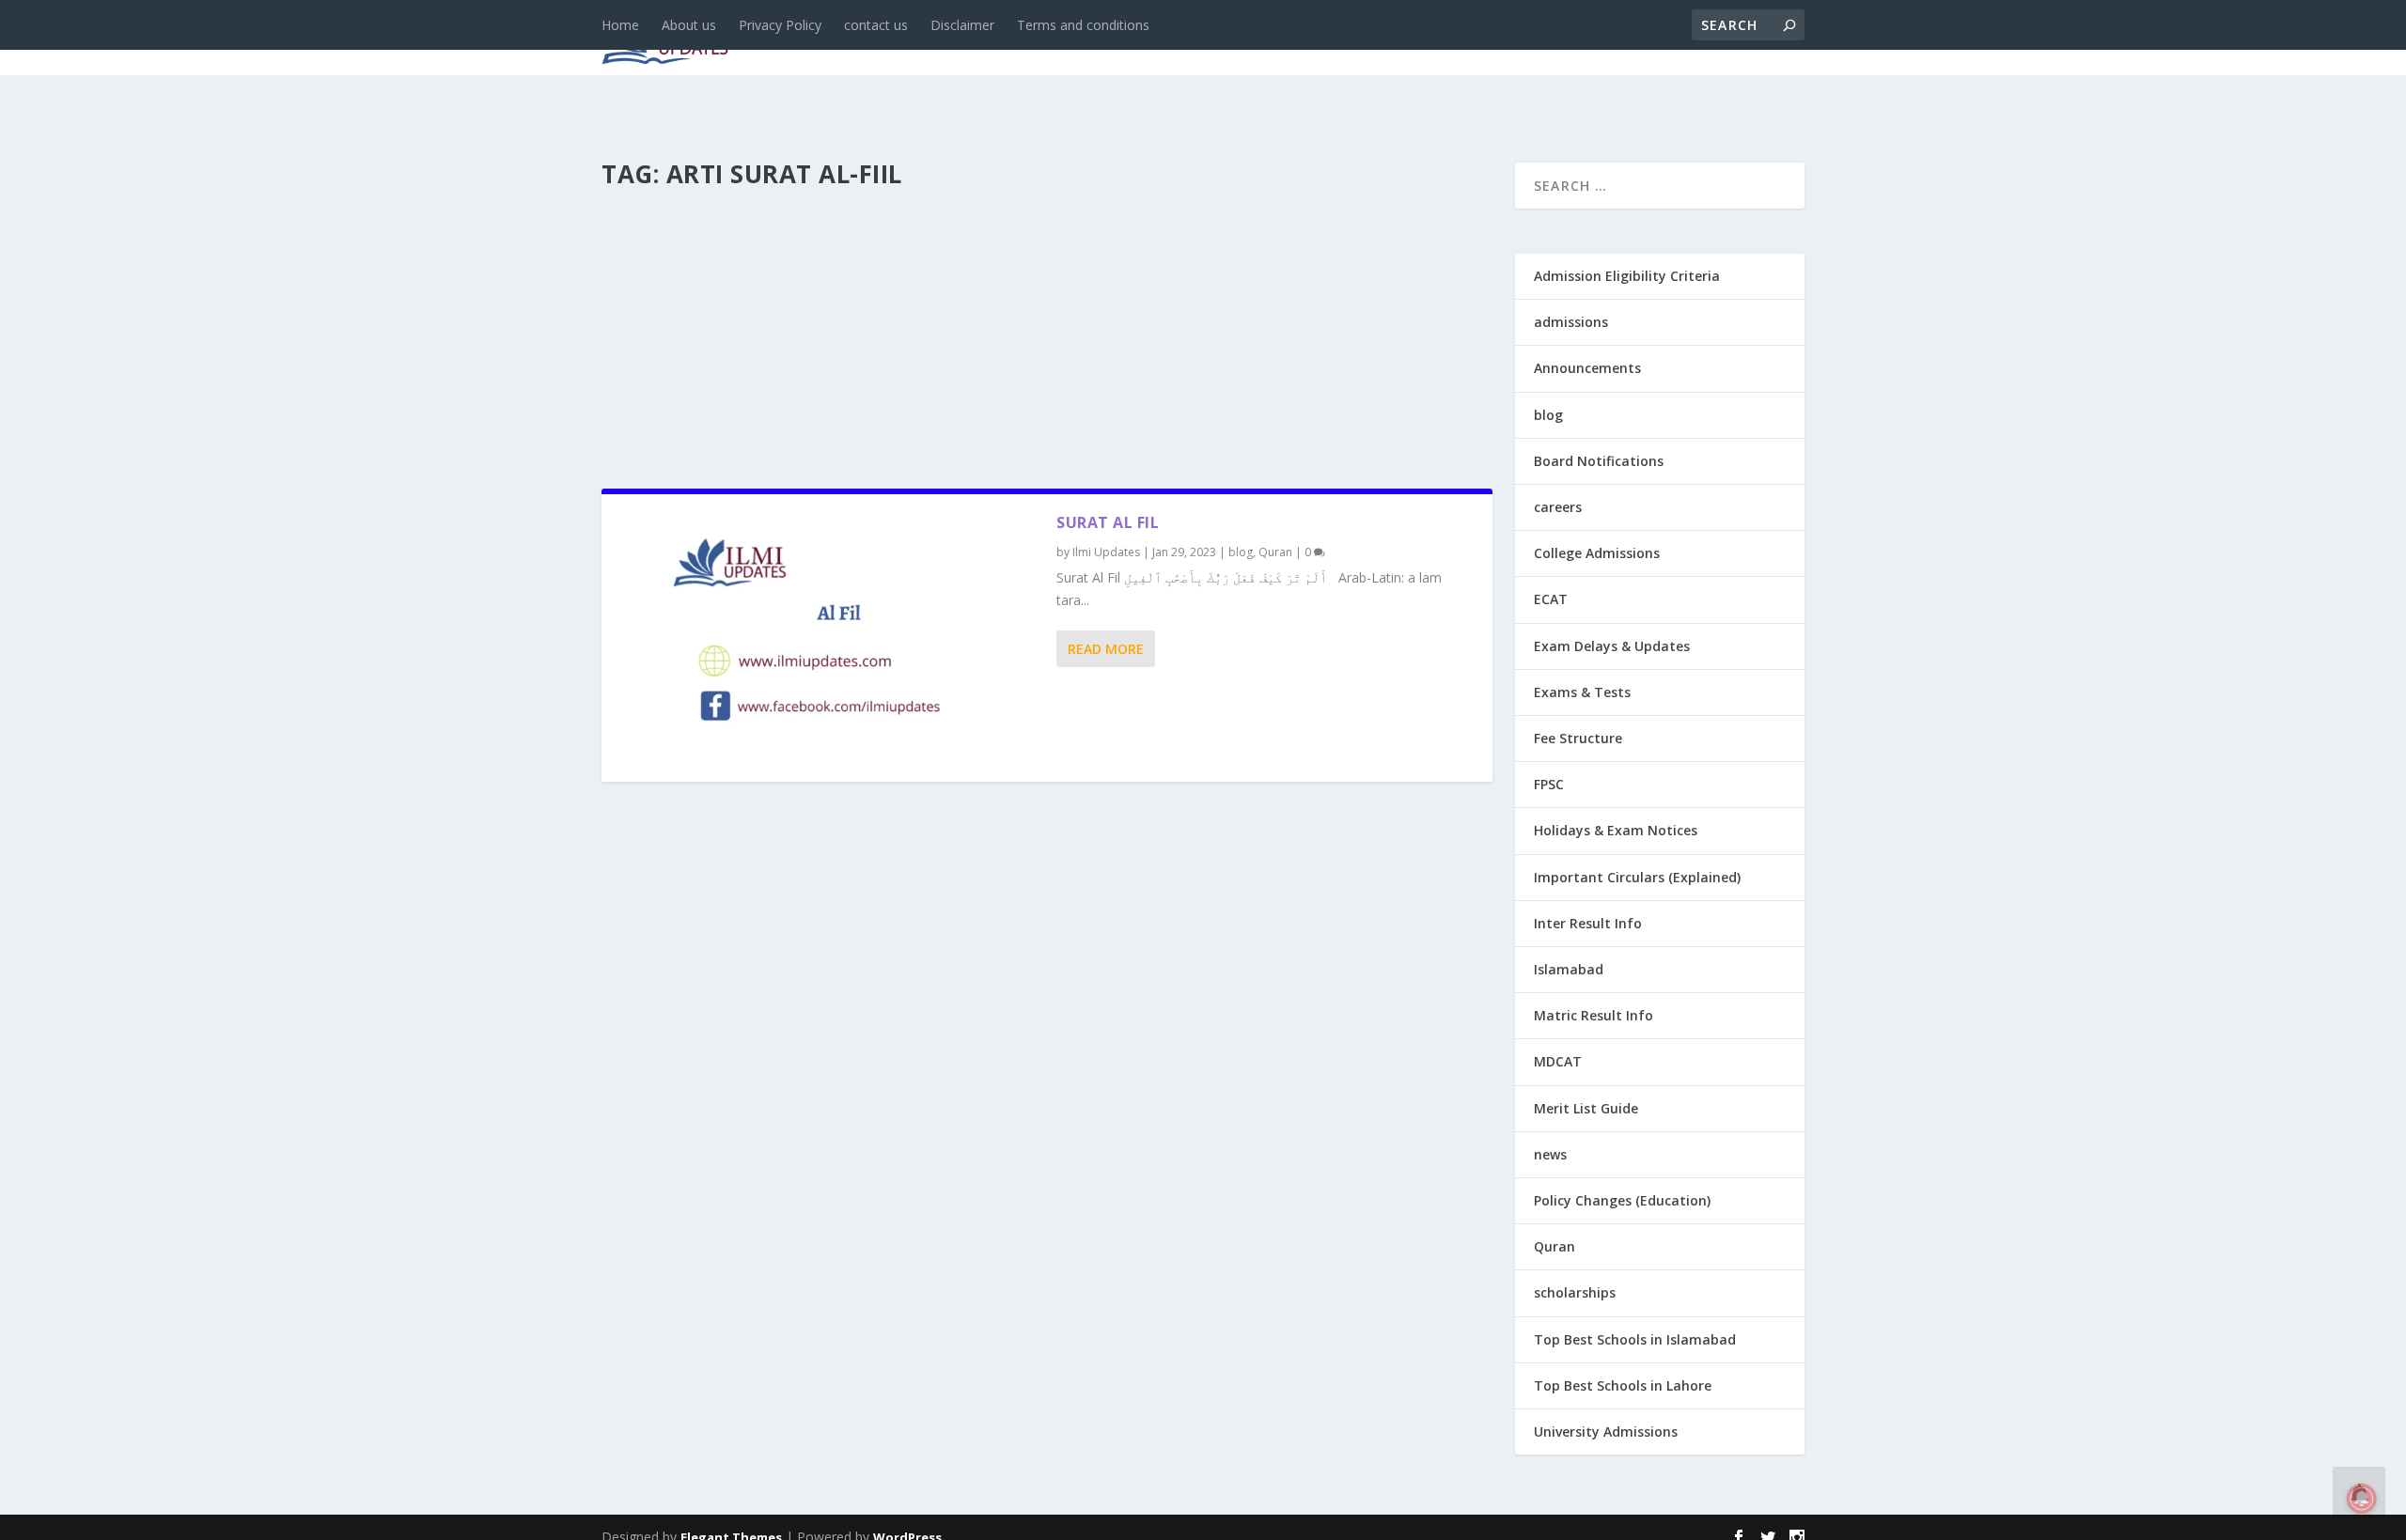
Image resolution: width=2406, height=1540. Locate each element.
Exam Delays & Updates (1612, 646)
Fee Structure (1578, 738)
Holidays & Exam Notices (1616, 830)
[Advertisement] (1047, 333)
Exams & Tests (1335, 39)
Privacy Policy (780, 25)
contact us (876, 25)
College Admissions (1597, 553)
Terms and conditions (1083, 25)
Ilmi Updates (1106, 552)
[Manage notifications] (2362, 1499)
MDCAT (1558, 1061)
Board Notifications (1599, 461)
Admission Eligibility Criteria (1627, 276)
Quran (1275, 552)
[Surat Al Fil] (829, 638)
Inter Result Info (1588, 923)
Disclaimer (962, 25)
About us (689, 25)
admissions (1185, 39)
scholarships (1575, 1292)
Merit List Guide (1586, 1108)
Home (620, 25)
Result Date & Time (1696, 39)
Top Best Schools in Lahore (1623, 1385)
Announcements (1506, 39)
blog (1001, 39)
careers (1081, 39)
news (932, 39)
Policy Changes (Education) (1622, 1200)
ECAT (1551, 599)
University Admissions (1606, 1431)
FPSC (1549, 784)
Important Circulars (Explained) (1637, 877)
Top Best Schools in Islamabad (1635, 1339)
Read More (1106, 649)
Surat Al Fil (1108, 522)
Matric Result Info (1594, 1015)
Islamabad (1569, 969)
